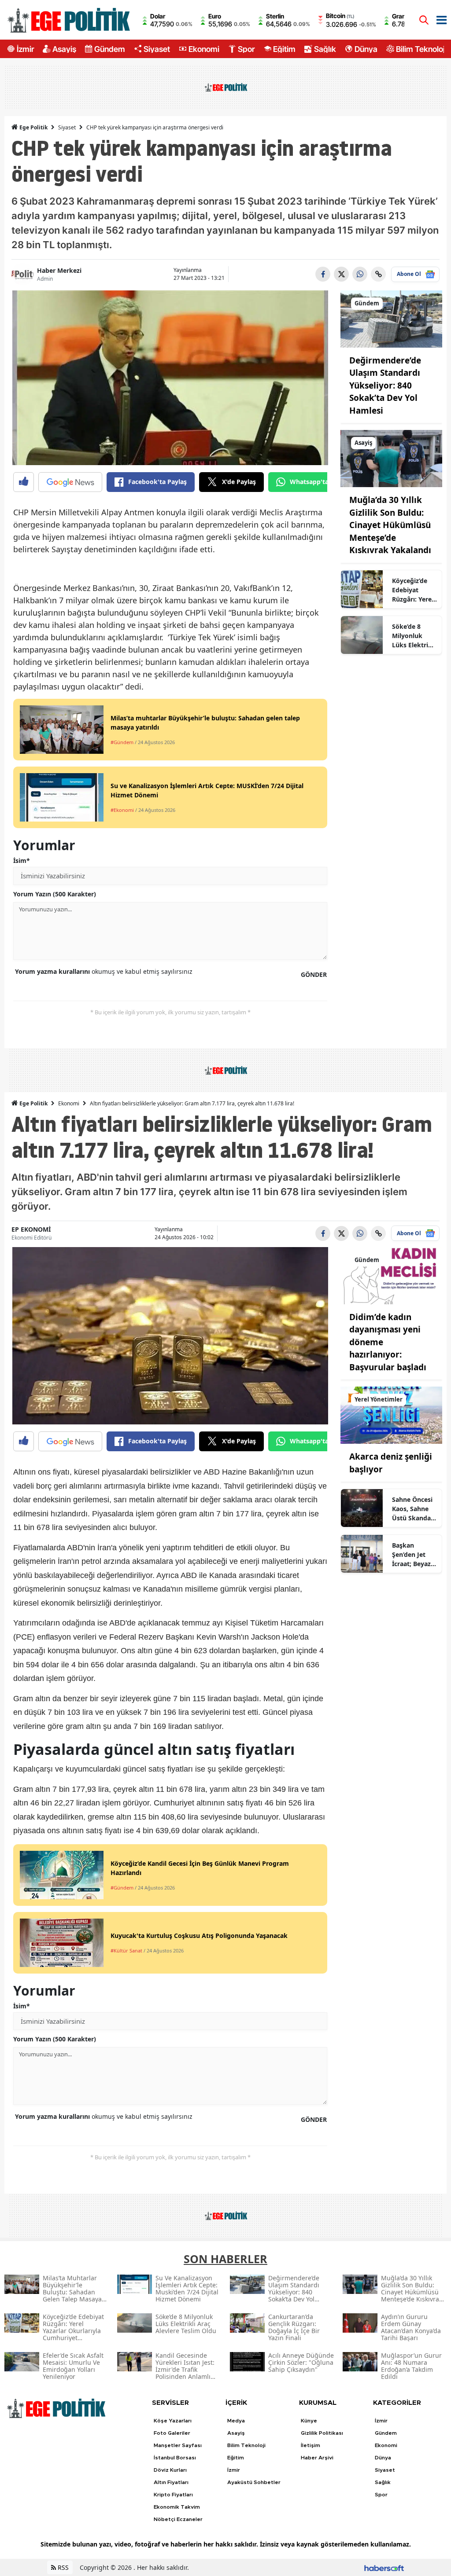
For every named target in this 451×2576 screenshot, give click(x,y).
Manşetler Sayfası (178, 2445)
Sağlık (325, 49)
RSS (62, 2567)
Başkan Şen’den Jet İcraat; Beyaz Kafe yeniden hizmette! (412, 1555)
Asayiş (64, 49)
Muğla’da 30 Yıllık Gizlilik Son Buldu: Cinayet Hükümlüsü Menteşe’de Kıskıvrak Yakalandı (390, 525)
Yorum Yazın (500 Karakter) (55, 894)
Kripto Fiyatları (173, 2495)
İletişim (311, 2445)
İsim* (22, 861)
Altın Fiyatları (171, 2482)
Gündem (110, 49)
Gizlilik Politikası (322, 2433)
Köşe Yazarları (173, 2421)
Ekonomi (204, 49)
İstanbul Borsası (175, 2458)
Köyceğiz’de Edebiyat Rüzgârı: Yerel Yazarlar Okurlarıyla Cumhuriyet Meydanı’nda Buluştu (413, 590)
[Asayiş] (391, 458)
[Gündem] (391, 318)
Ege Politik (33, 127)
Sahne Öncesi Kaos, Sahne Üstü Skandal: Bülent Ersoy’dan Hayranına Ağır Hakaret (413, 1509)
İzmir (25, 49)
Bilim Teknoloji (421, 49)
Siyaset (157, 49)
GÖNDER (314, 974)
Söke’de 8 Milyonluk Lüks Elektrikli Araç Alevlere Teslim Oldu (414, 636)
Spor (246, 49)
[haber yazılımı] (384, 2567)
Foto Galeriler (172, 2433)
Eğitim (284, 49)
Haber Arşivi (317, 2458)
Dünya (366, 49)
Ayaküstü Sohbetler (254, 2482)
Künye (309, 2421)
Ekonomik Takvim (177, 2507)
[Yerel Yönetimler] (391, 1415)
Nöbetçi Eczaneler (178, 2519)
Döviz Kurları (170, 2470)
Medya (236, 2421)
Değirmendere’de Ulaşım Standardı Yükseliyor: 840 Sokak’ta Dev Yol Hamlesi (385, 385)
